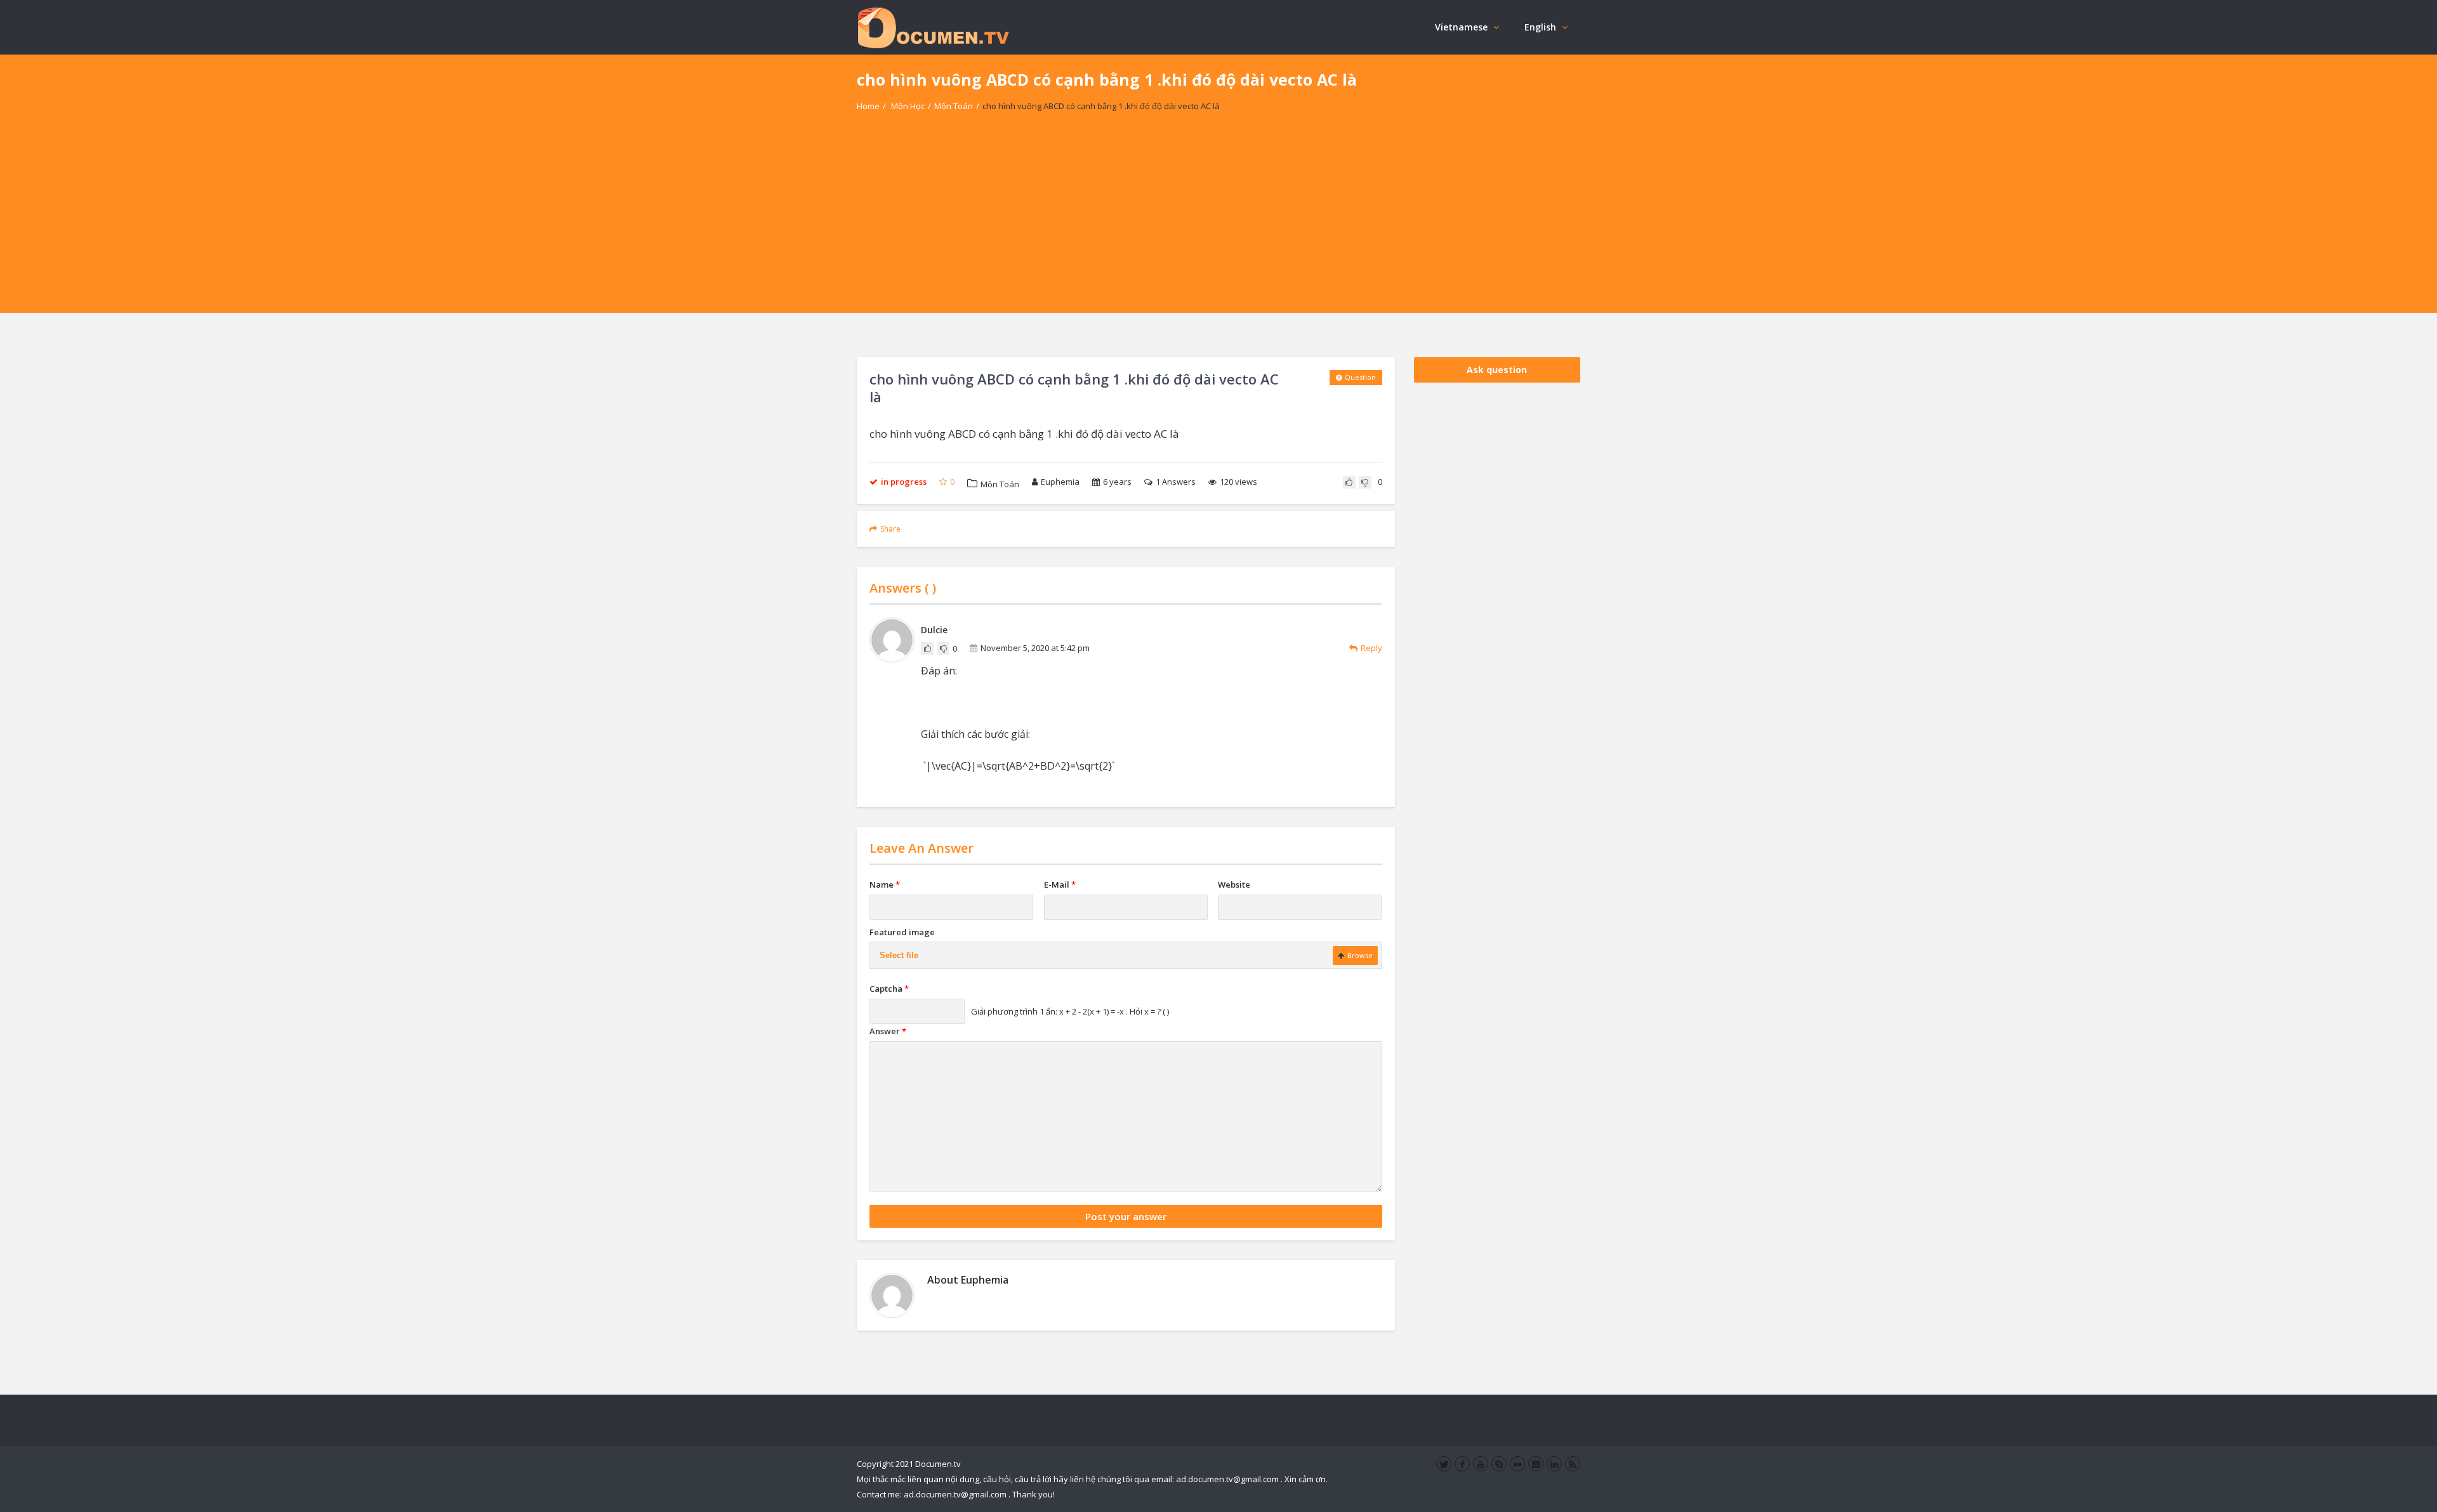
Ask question (1497, 370)
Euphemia (1060, 482)
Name (885, 884)
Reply (1371, 648)
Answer (888, 1031)
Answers (1176, 482)
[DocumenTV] (933, 27)
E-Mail (1060, 884)
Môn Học (908, 106)
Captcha (889, 989)
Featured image (902, 932)
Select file (899, 955)
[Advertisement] (1218, 224)
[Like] (1349, 482)
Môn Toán (954, 106)
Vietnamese (1461, 27)
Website (1234, 884)
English (1540, 27)
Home (868, 106)
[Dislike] (1365, 482)
